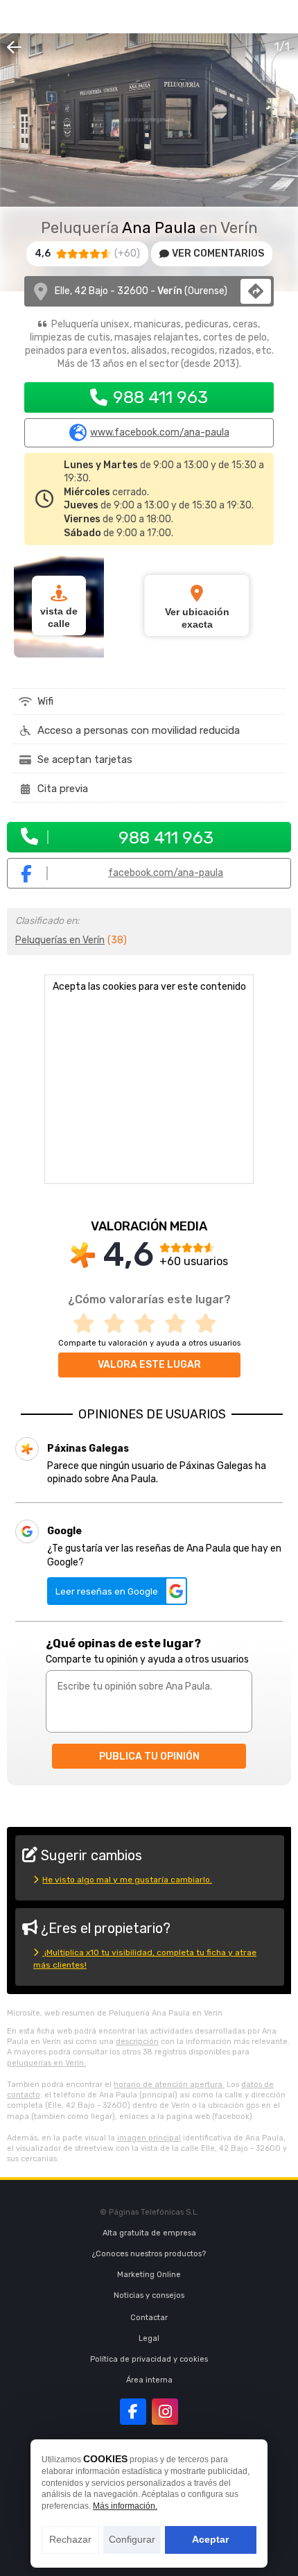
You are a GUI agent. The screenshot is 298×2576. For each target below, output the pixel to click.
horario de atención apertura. (169, 2085)
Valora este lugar (149, 1365)
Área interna (149, 2380)
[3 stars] (149, 1324)
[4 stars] (179, 1324)
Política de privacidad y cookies (149, 2359)
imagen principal (149, 2138)
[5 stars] (210, 1324)
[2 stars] (119, 1324)
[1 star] (88, 1324)
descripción (137, 2042)
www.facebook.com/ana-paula (160, 433)
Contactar (149, 2318)
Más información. (125, 2506)
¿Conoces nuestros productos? (149, 2254)
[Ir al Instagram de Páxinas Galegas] (165, 2412)
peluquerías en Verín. (46, 2063)
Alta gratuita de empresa (149, 2233)
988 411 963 (160, 397)
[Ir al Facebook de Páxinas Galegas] (133, 2412)
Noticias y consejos (149, 2295)
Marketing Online (149, 2275)
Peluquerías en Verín (60, 940)
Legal (149, 2338)
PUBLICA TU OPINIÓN (149, 1757)
